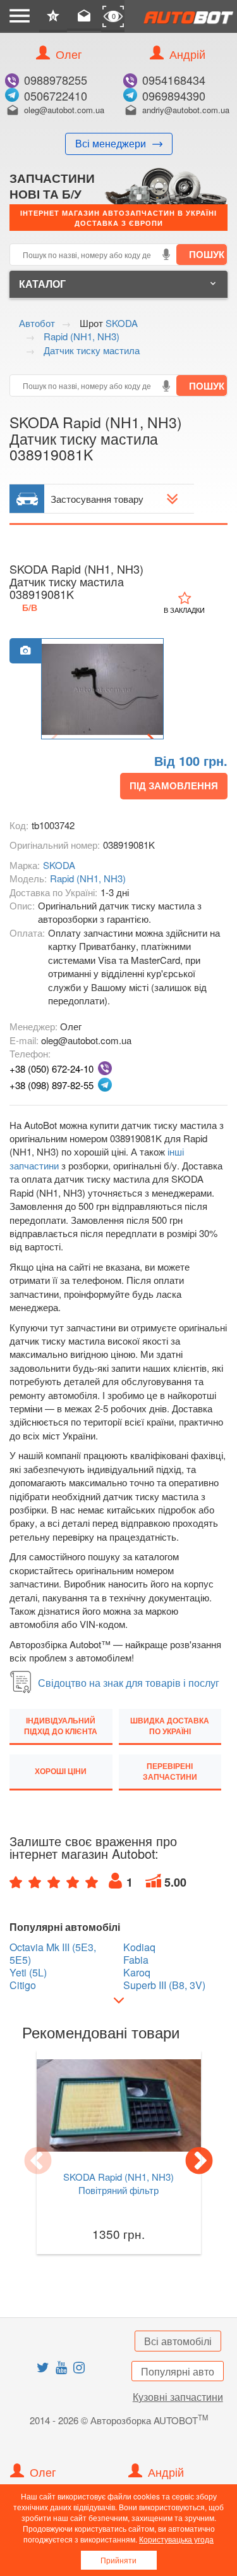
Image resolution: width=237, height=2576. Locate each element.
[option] (102, 689)
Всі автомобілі (178, 2341)
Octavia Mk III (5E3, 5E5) (53, 1954)
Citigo (23, 1985)
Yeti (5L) (28, 1973)
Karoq (137, 1973)
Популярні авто (178, 2371)
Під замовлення (174, 786)
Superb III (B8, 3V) (164, 1985)
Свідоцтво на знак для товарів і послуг (129, 1683)
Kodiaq (139, 1947)
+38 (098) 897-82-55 (52, 1085)
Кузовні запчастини (178, 2397)
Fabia (136, 1960)
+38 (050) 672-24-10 (52, 1069)
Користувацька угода (176, 2539)
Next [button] (199, 2162)
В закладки (184, 610)
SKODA (59, 865)
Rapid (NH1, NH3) (88, 878)
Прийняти (118, 2560)
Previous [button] (38, 2162)
